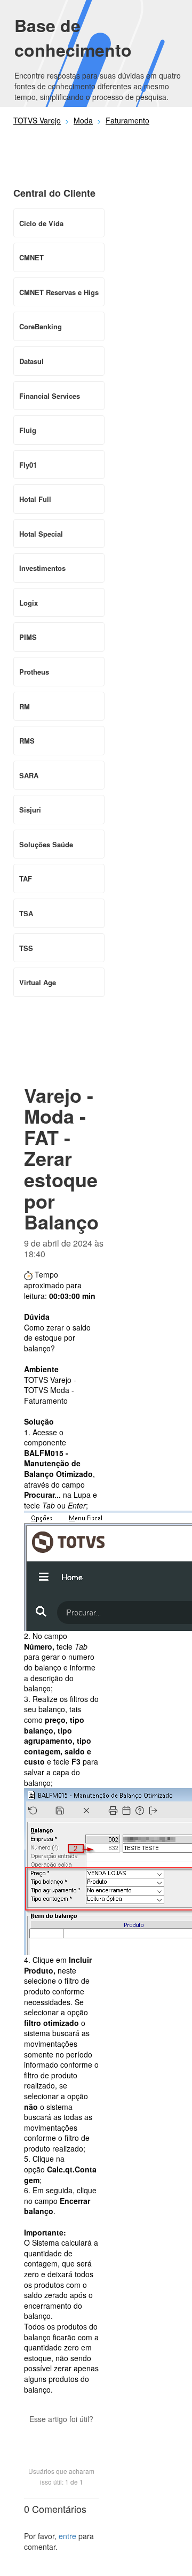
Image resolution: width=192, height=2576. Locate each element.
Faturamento (127, 120)
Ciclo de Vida (41, 223)
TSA (26, 913)
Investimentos (42, 568)
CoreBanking (41, 326)
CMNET (31, 257)
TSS (26, 948)
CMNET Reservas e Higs (59, 292)
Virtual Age (38, 982)
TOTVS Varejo (37, 120)
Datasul (31, 361)
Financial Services (50, 396)
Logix (29, 603)
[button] (61, 2438)
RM (25, 706)
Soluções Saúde (46, 844)
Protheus (34, 672)
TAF (26, 879)
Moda (83, 120)
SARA (29, 775)
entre (67, 2536)
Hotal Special (41, 534)
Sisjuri (30, 810)
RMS (27, 741)
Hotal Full (35, 499)
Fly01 (28, 465)
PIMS (28, 637)
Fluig (28, 430)
